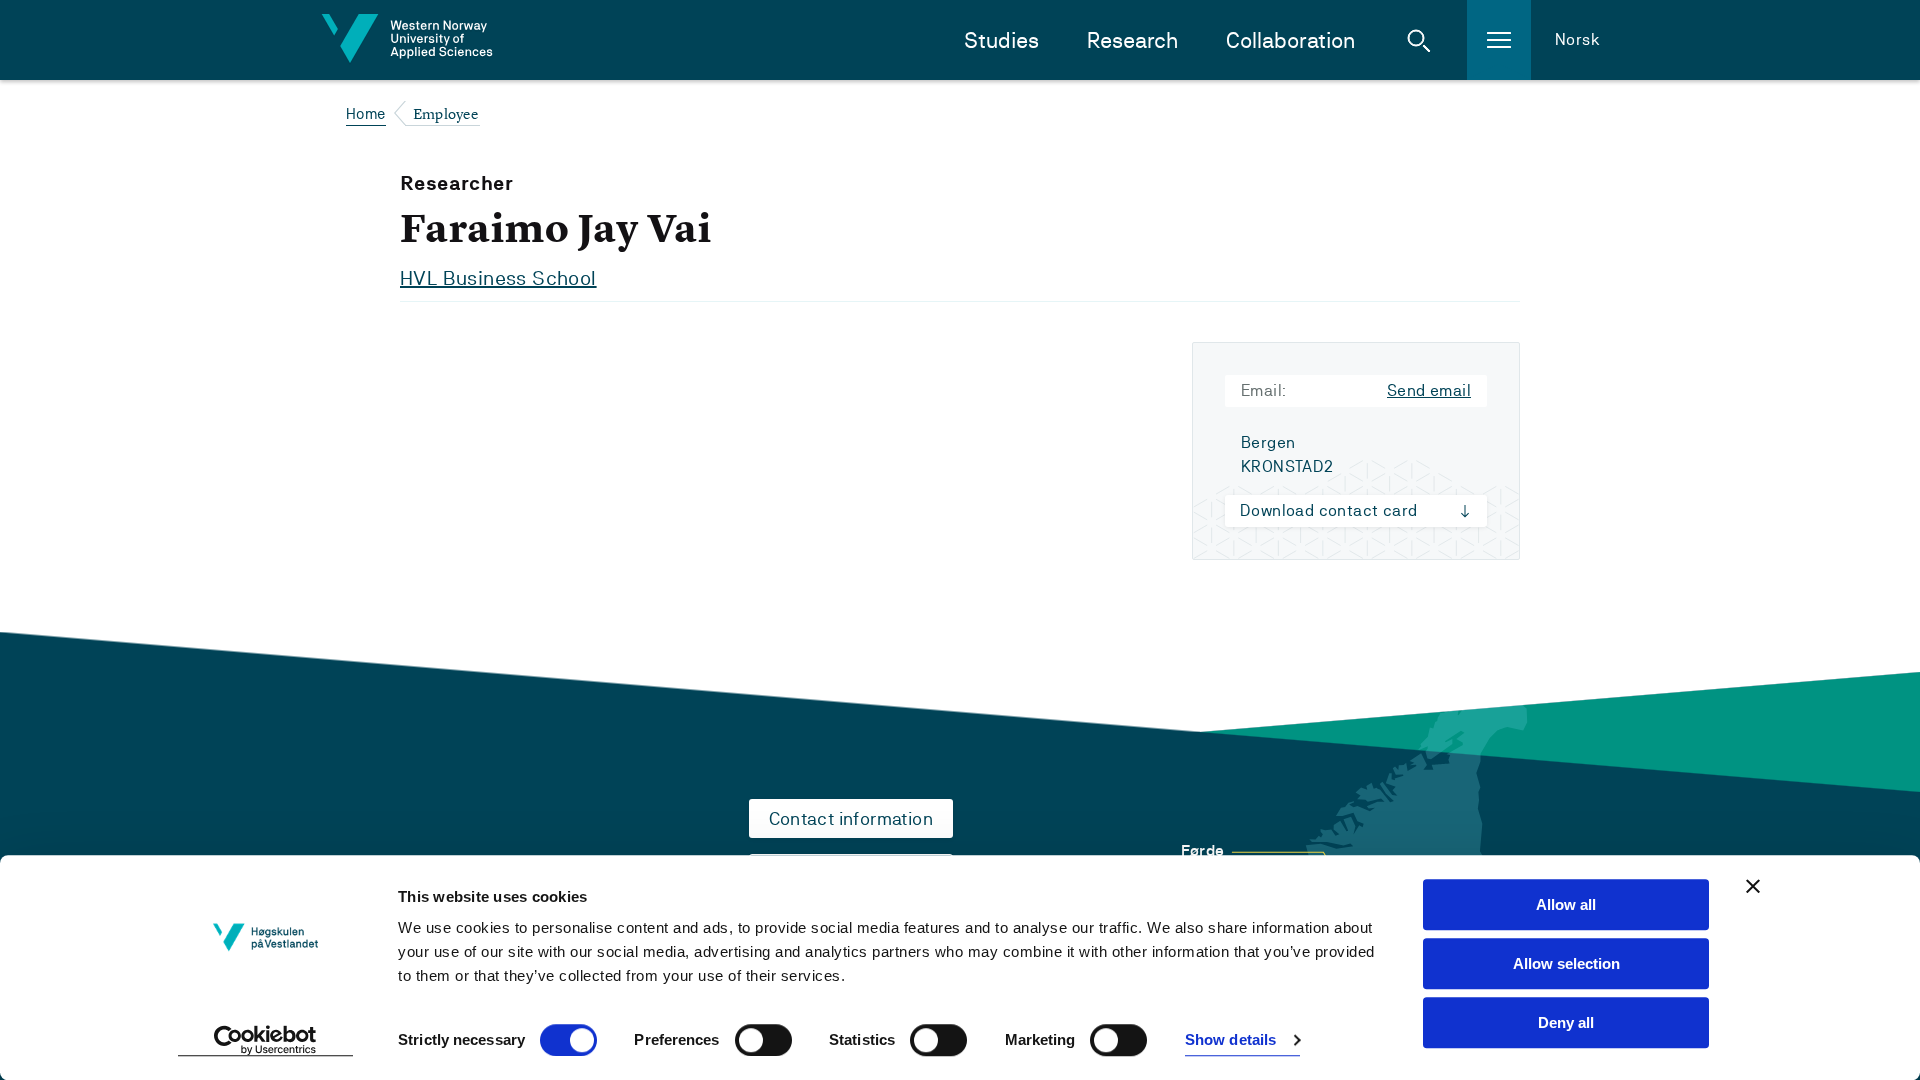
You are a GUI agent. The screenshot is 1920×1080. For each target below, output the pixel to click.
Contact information (851, 818)
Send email (1429, 390)
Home (366, 113)
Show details (1230, 1040)
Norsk (1577, 39)
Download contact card (1328, 510)
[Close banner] (1753, 886)
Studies (1001, 40)
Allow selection (1566, 963)
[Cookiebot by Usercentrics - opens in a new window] (265, 1041)
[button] (1419, 40)
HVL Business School (498, 278)
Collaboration (1290, 40)
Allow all (1566, 904)
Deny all (1566, 1022)
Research (1132, 40)
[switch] (763, 1040)
